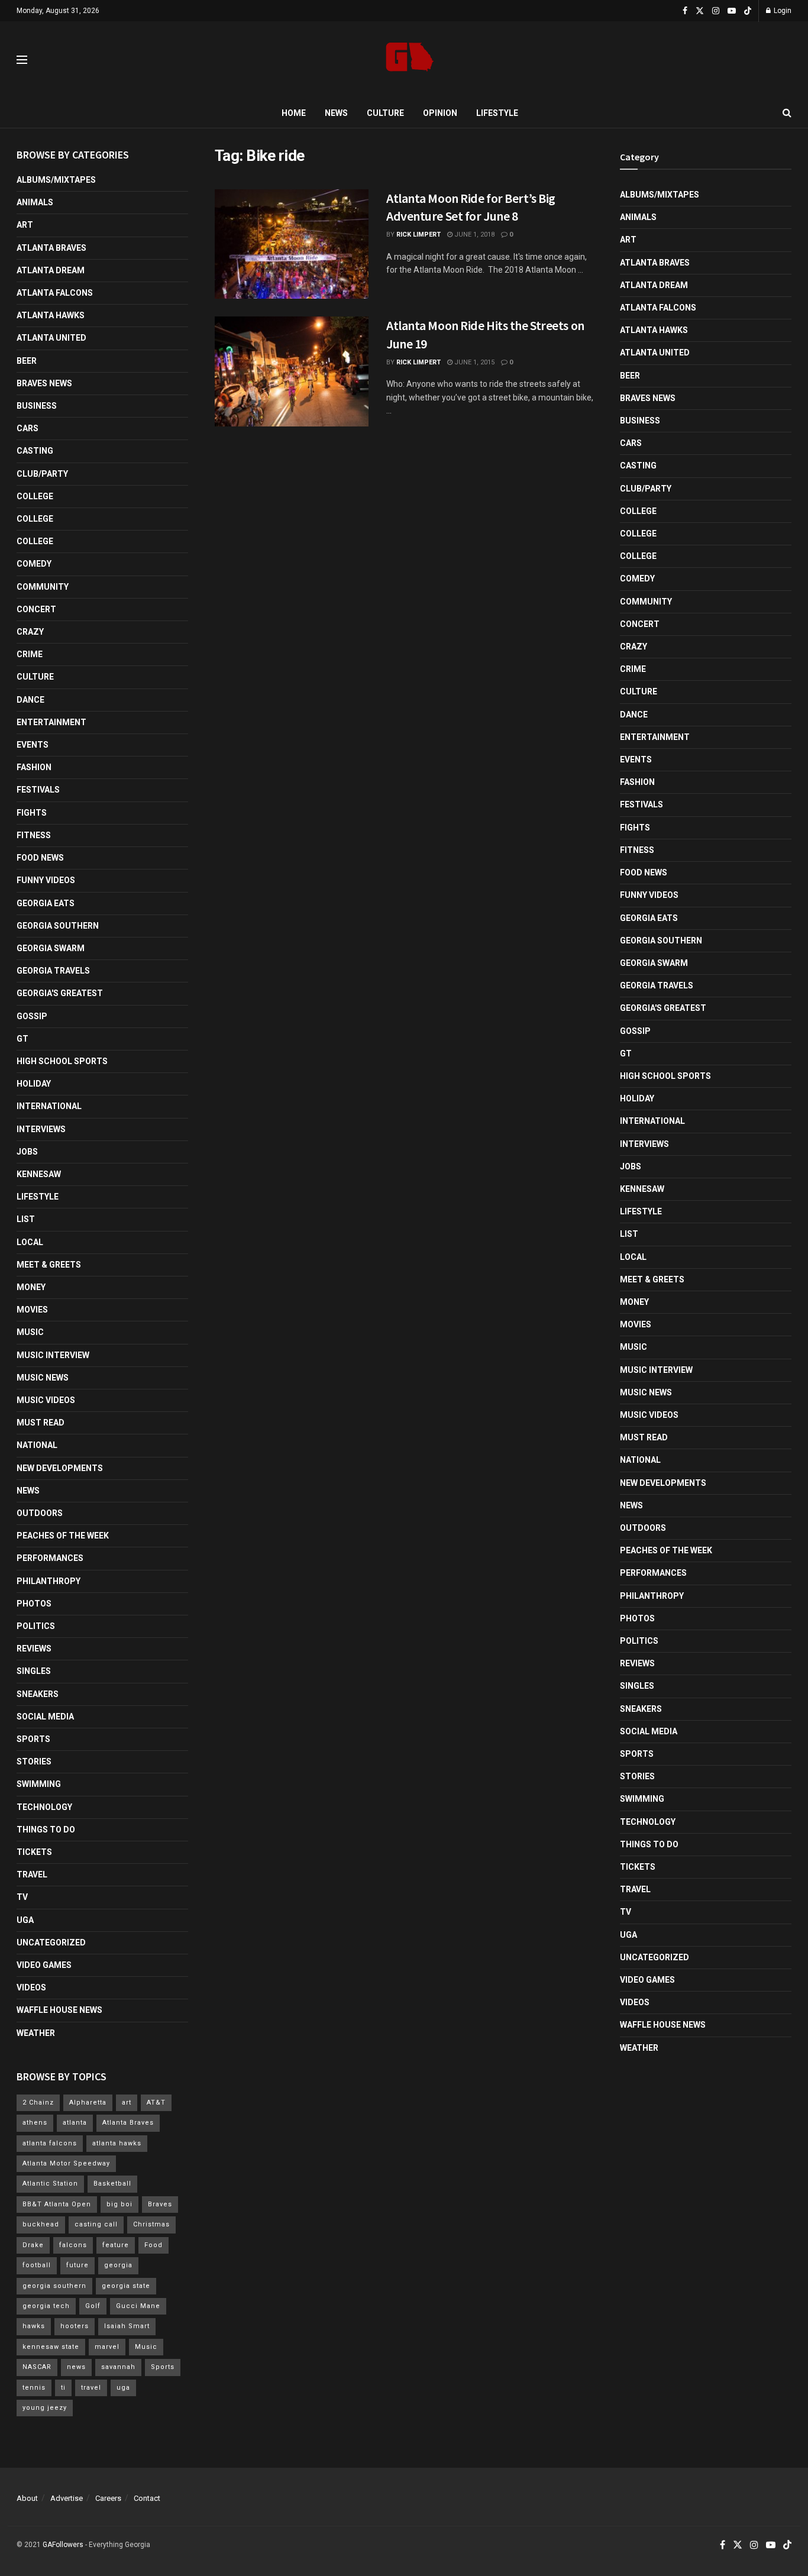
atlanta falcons (50, 2143)
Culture (385, 113)
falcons (73, 2245)
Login (782, 11)
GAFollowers (63, 2545)
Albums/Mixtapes (56, 180)
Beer (27, 361)
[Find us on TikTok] (748, 11)
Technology (44, 1807)
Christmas (151, 2224)
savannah (118, 2367)
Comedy (34, 564)
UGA (25, 1920)
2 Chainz (38, 2103)
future (77, 2265)
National (37, 1445)
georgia (118, 2265)
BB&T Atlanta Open (57, 2204)
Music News (43, 1378)
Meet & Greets (49, 1265)
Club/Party (42, 474)
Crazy (30, 632)
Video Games (44, 1965)
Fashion (34, 767)
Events (33, 745)
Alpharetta (88, 2103)
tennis (34, 2388)
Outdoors (40, 1513)
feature (116, 2245)
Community (43, 587)
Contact (147, 2498)
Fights (32, 813)
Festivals (38, 790)
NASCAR (37, 2367)
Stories (34, 1761)
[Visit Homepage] (410, 60)
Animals (35, 202)
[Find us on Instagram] (716, 11)
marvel (107, 2347)
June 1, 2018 (474, 235)
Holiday (34, 1084)
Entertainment (51, 722)
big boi (119, 2204)
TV (22, 1897)
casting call (96, 2224)
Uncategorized (51, 1942)
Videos (31, 1987)
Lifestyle (497, 113)
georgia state (126, 2286)
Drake (33, 2245)
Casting (35, 451)
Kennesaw (39, 1174)
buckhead (41, 2224)
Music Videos (46, 1400)
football (37, 2265)
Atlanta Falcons (55, 293)
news (76, 2367)
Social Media (45, 1717)
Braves (160, 2204)
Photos (34, 1604)
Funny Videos (46, 880)
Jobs (27, 1152)
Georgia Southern (58, 926)
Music (30, 1332)
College (35, 496)
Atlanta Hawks (51, 315)
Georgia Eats (46, 903)
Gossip (32, 1016)
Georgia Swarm (51, 948)
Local (30, 1242)
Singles (34, 1671)
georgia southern (54, 2286)
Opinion (440, 113)
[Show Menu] (22, 60)
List (26, 1219)
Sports (33, 1739)
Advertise (67, 2498)
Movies (32, 1310)
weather (36, 2033)
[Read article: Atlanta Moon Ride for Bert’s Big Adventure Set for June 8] (292, 244)
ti (63, 2388)
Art (25, 225)
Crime (30, 654)
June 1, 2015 (474, 362)
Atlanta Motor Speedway (66, 2163)
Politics (36, 1626)
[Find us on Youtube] (732, 11)
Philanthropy (49, 1581)
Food (153, 2245)
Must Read (41, 1423)
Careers (108, 2498)
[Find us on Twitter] (700, 11)
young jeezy (45, 2408)
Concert (36, 609)
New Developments (60, 1468)
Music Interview (53, 1355)
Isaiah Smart (127, 2326)
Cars (28, 428)
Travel (32, 1874)
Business (37, 406)
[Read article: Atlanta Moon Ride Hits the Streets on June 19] (292, 371)
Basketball (112, 2184)
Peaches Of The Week (63, 1536)
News (336, 113)
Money (31, 1287)
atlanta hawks (117, 2143)
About (27, 2498)
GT (22, 1039)
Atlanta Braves (51, 248)
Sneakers (38, 1694)
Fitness (34, 835)
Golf (93, 2306)
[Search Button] (787, 113)
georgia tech (46, 2306)
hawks (34, 2326)
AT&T (156, 2103)
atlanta (75, 2123)
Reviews (34, 1649)
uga (123, 2388)
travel (91, 2388)
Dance (30, 700)
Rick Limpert (418, 235)
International (49, 1106)
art (127, 2103)
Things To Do (46, 1830)
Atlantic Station (50, 2184)
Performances (50, 1558)
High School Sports (62, 1061)
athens (35, 2123)
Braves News (44, 383)
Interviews (41, 1129)
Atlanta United (51, 338)
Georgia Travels (53, 971)
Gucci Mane (138, 2306)
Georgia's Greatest (60, 993)
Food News (40, 858)
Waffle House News (59, 2010)
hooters (75, 2326)
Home (294, 113)
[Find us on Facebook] (685, 11)
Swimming (39, 1784)
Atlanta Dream (51, 270)
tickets (34, 1852)
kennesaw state (51, 2347)
